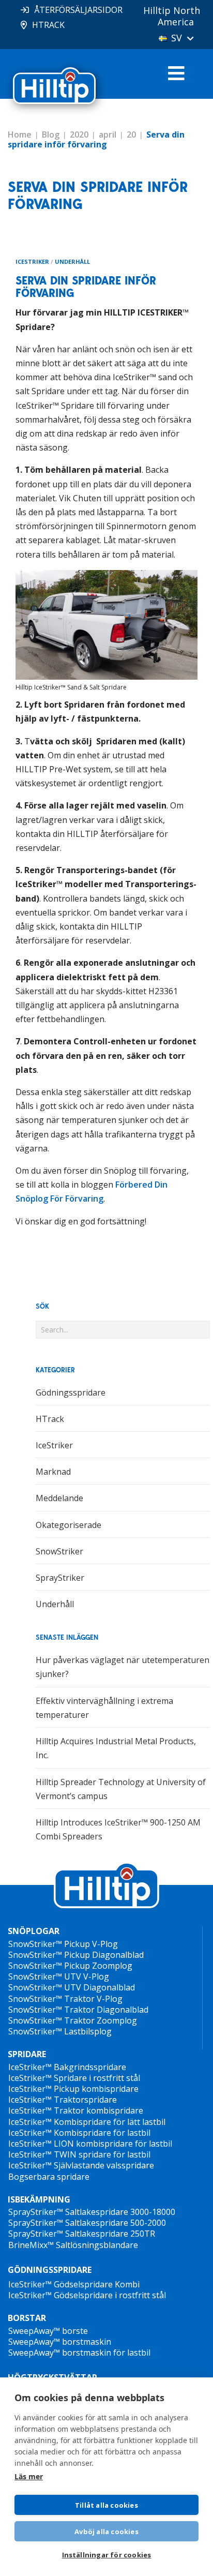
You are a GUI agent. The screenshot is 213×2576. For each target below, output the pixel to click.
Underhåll (72, 261)
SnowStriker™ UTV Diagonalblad (72, 1987)
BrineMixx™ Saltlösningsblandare (73, 2245)
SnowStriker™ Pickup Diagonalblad (76, 1955)
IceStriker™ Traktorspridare (63, 2100)
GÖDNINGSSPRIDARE (50, 2270)
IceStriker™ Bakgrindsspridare (67, 2067)
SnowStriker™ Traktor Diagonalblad (78, 2010)
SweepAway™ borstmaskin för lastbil (79, 2353)
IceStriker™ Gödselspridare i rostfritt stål (87, 2295)
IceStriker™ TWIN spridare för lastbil (79, 2154)
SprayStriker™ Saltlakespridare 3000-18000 (92, 2212)
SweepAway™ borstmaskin (60, 2342)
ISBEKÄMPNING (39, 2200)
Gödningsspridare (71, 1392)
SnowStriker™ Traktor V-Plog (65, 1999)
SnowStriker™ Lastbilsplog (60, 2031)
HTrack (50, 1419)
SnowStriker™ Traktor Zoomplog (73, 2020)
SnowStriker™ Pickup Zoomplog (70, 1966)
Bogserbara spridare (49, 2177)
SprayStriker (60, 1578)
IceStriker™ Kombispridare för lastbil (79, 2133)
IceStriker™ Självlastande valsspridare (81, 2165)
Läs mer (29, 2476)
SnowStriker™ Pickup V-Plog (63, 1944)
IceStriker (32, 261)
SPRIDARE (27, 2054)
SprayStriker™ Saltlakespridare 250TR (82, 2234)
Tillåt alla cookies (106, 2505)
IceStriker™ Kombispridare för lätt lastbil (87, 2122)
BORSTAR (27, 2318)
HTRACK (48, 25)
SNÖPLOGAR (34, 1931)
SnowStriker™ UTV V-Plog (59, 1976)
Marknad (53, 1472)
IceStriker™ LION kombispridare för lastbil (90, 2144)
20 (131, 134)
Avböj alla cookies (106, 2532)
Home (20, 134)
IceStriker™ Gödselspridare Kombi (74, 2284)
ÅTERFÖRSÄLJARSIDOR (78, 10)
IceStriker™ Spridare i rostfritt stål (74, 2078)
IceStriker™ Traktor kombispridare (76, 2110)
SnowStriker (59, 1551)
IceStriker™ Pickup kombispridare (73, 2089)
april (108, 134)
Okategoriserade (69, 1525)
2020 (79, 134)
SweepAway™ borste (48, 2331)
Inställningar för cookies (107, 2555)
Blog (51, 134)
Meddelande (59, 1498)
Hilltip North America (172, 16)
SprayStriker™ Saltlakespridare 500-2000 (87, 2223)
